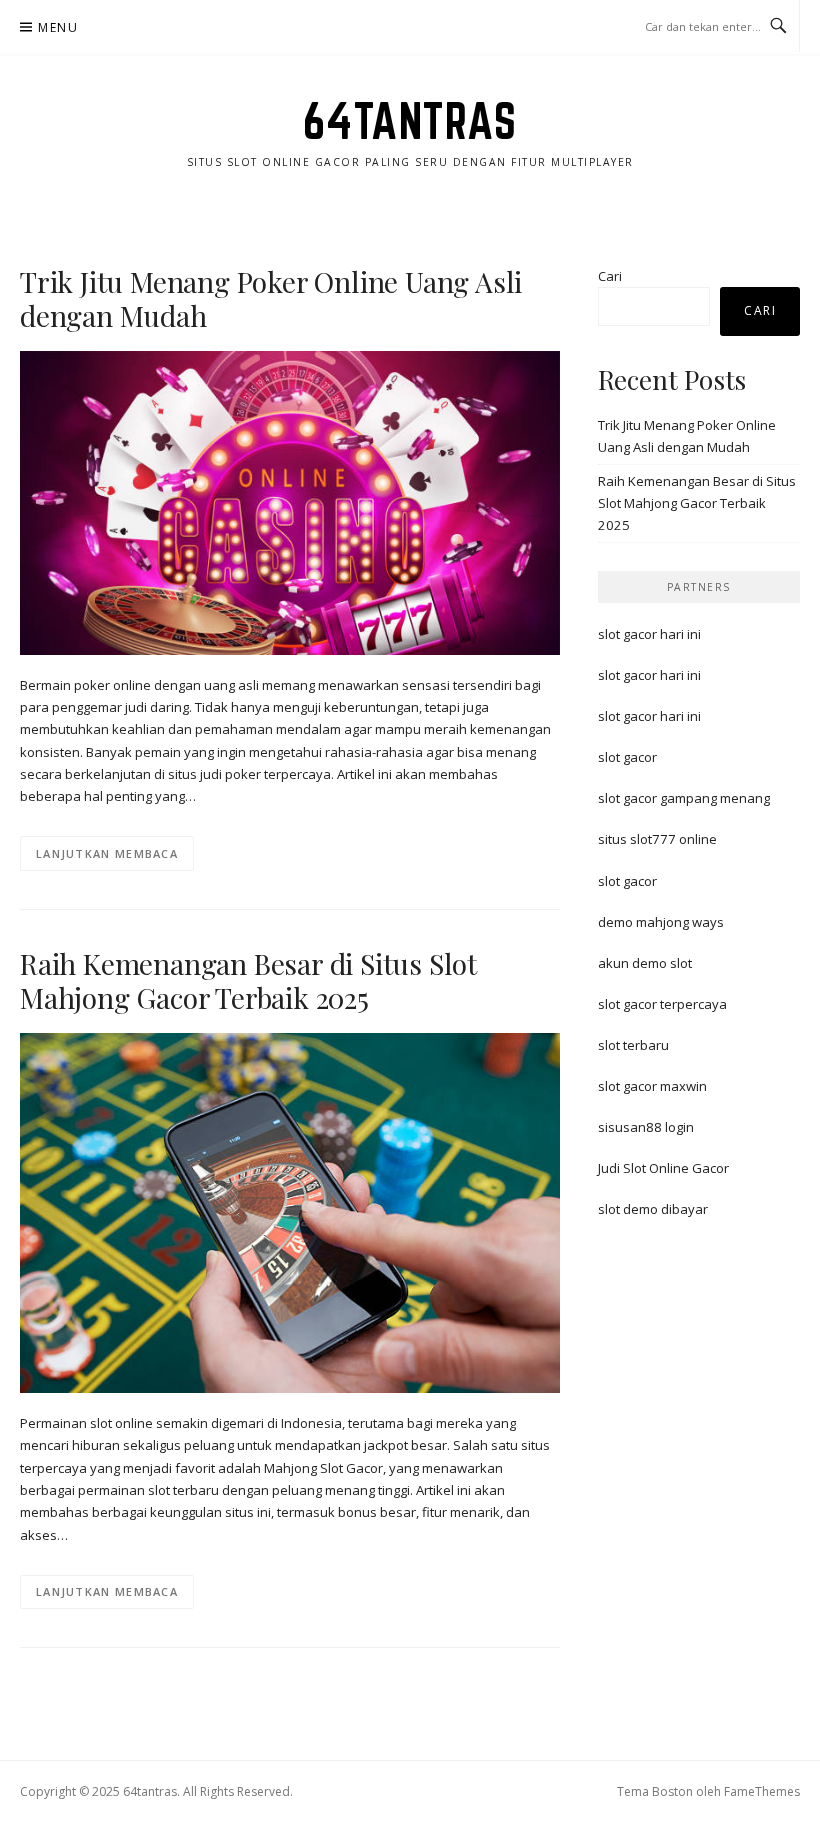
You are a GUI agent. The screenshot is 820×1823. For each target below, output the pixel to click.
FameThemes (762, 1791)
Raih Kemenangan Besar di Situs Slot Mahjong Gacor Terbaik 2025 (248, 980)
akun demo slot (645, 963)
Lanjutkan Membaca (107, 853)
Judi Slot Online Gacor (663, 1168)
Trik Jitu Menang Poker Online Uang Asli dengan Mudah (271, 298)
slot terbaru (633, 1045)
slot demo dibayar (653, 1209)
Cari (610, 276)
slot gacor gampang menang (684, 798)
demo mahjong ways (661, 922)
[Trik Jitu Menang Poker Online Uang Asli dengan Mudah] (290, 502)
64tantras (410, 121)
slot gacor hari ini (649, 634)
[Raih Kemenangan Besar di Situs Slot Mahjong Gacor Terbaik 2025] (290, 1212)
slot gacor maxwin (652, 1086)
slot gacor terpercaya (662, 1004)
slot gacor (627, 757)
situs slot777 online (657, 839)
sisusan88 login (646, 1127)
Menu (58, 27)
